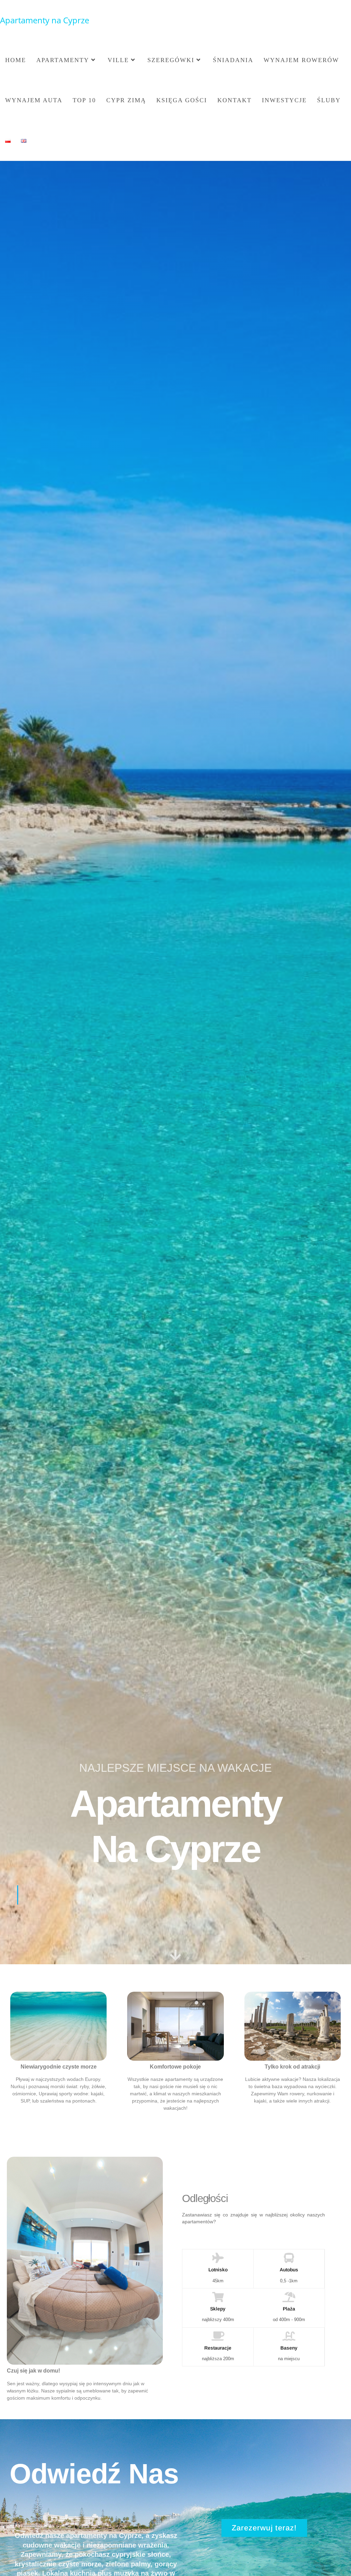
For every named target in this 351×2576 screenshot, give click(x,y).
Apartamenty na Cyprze (45, 20)
